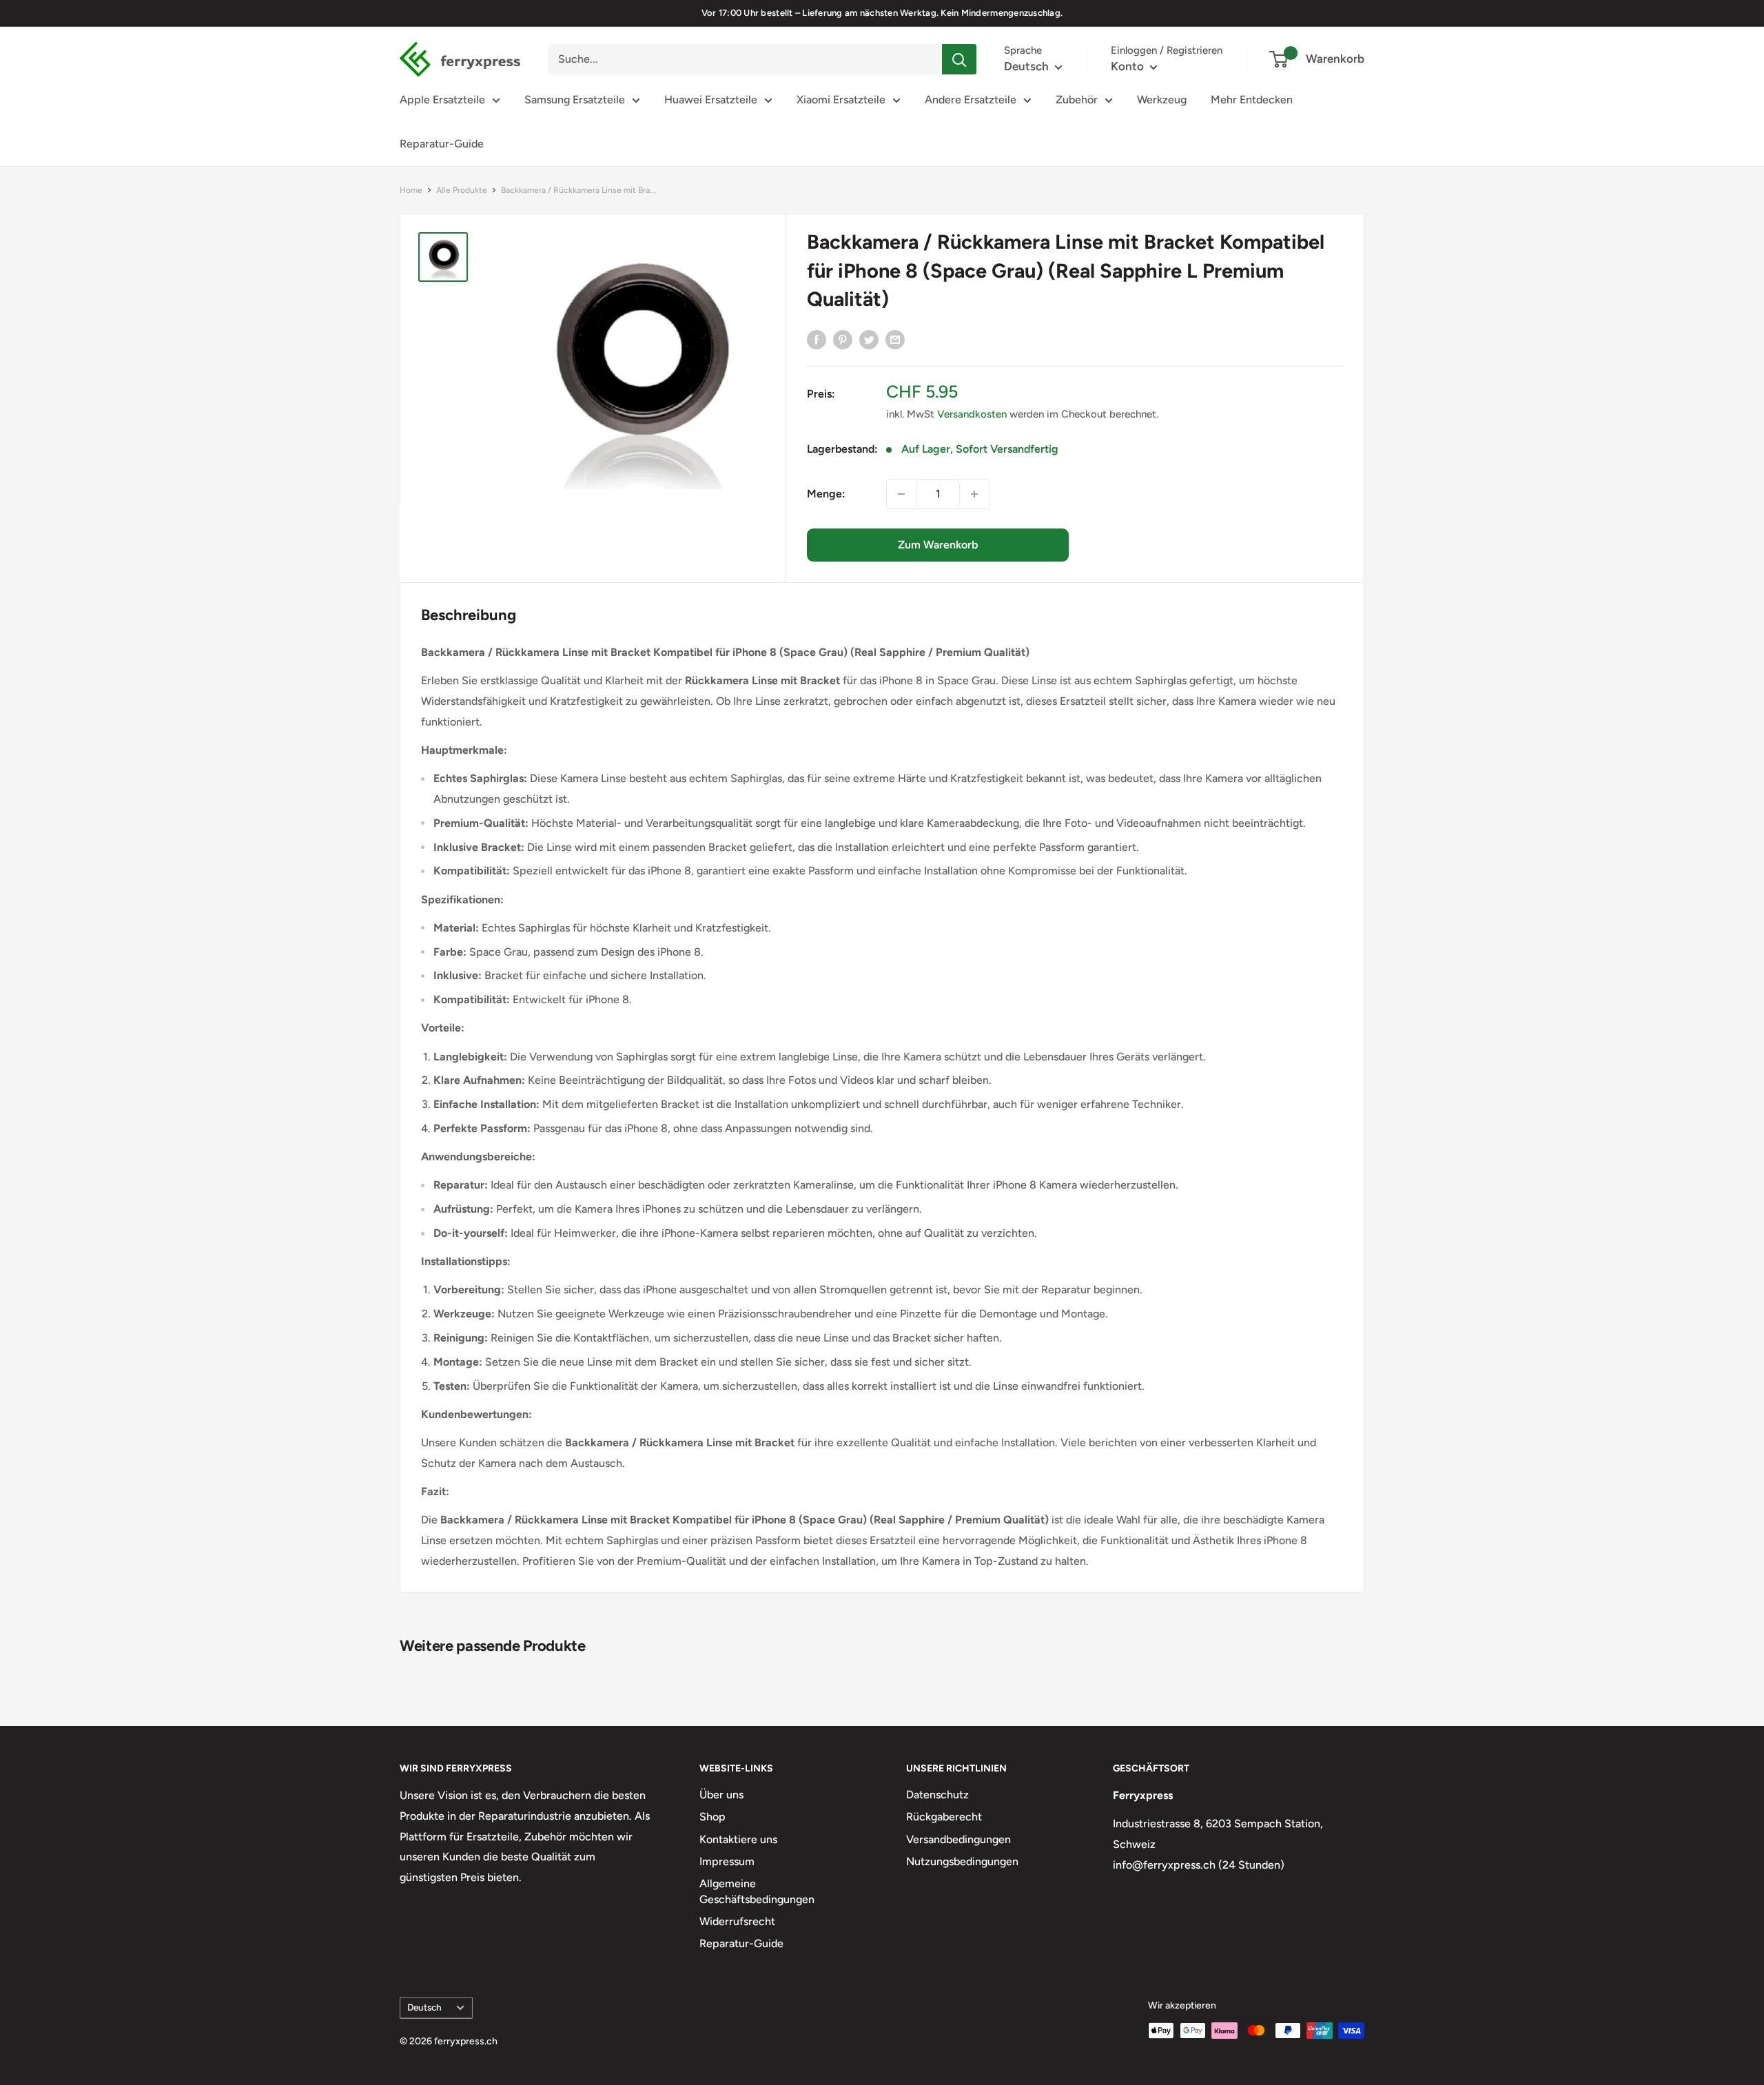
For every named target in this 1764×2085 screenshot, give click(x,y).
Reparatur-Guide (442, 144)
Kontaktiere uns (738, 1839)
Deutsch (424, 2007)
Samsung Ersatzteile (575, 100)
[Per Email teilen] (895, 339)
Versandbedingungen (958, 1839)
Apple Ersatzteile (442, 100)
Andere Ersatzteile (971, 100)
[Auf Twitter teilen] (869, 339)
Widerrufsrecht (737, 1921)
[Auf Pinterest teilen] (843, 339)
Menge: (826, 494)
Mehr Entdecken (1252, 100)
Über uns (721, 1795)
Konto (1129, 66)
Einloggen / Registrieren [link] (1167, 50)
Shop (712, 1817)
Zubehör (1077, 100)
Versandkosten (972, 414)
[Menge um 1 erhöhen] (974, 494)
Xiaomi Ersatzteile (841, 100)
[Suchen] (959, 59)
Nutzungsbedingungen (962, 1861)
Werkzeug (1162, 100)
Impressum (727, 1861)
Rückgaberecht (944, 1817)
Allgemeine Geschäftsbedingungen (757, 1891)
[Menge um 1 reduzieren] (901, 494)
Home (411, 190)
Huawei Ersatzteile (711, 100)
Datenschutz (937, 1795)
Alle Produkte (462, 190)
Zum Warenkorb (938, 545)
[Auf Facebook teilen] (817, 339)
